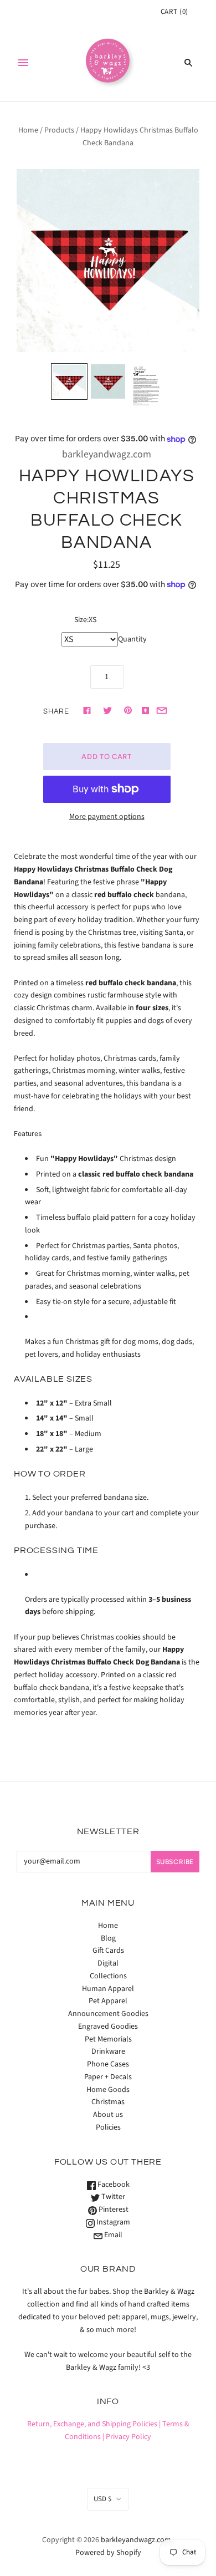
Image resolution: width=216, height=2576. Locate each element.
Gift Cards (108, 1951)
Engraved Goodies (108, 2027)
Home (28, 130)
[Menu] (23, 63)
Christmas (108, 2102)
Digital (108, 1963)
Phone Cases (108, 2064)
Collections (108, 1976)
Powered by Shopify (108, 2553)
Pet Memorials (108, 2039)
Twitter (112, 2197)
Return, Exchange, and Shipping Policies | (94, 2424)
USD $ (102, 2499)
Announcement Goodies (108, 2014)
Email (112, 2235)
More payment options (107, 817)
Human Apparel (108, 1989)
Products (59, 130)
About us (108, 2115)
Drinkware (108, 2051)
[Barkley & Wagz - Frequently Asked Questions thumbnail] (147, 386)
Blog (108, 1938)
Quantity (132, 639)
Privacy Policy (128, 2437)
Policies (108, 2127)
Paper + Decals (108, 2077)
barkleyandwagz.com (107, 454)
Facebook (113, 2185)
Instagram (112, 2222)
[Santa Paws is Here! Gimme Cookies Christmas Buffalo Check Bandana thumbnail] (69, 381)
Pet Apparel (108, 2001)
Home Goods (108, 2090)
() (174, 12)
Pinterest (113, 2210)
